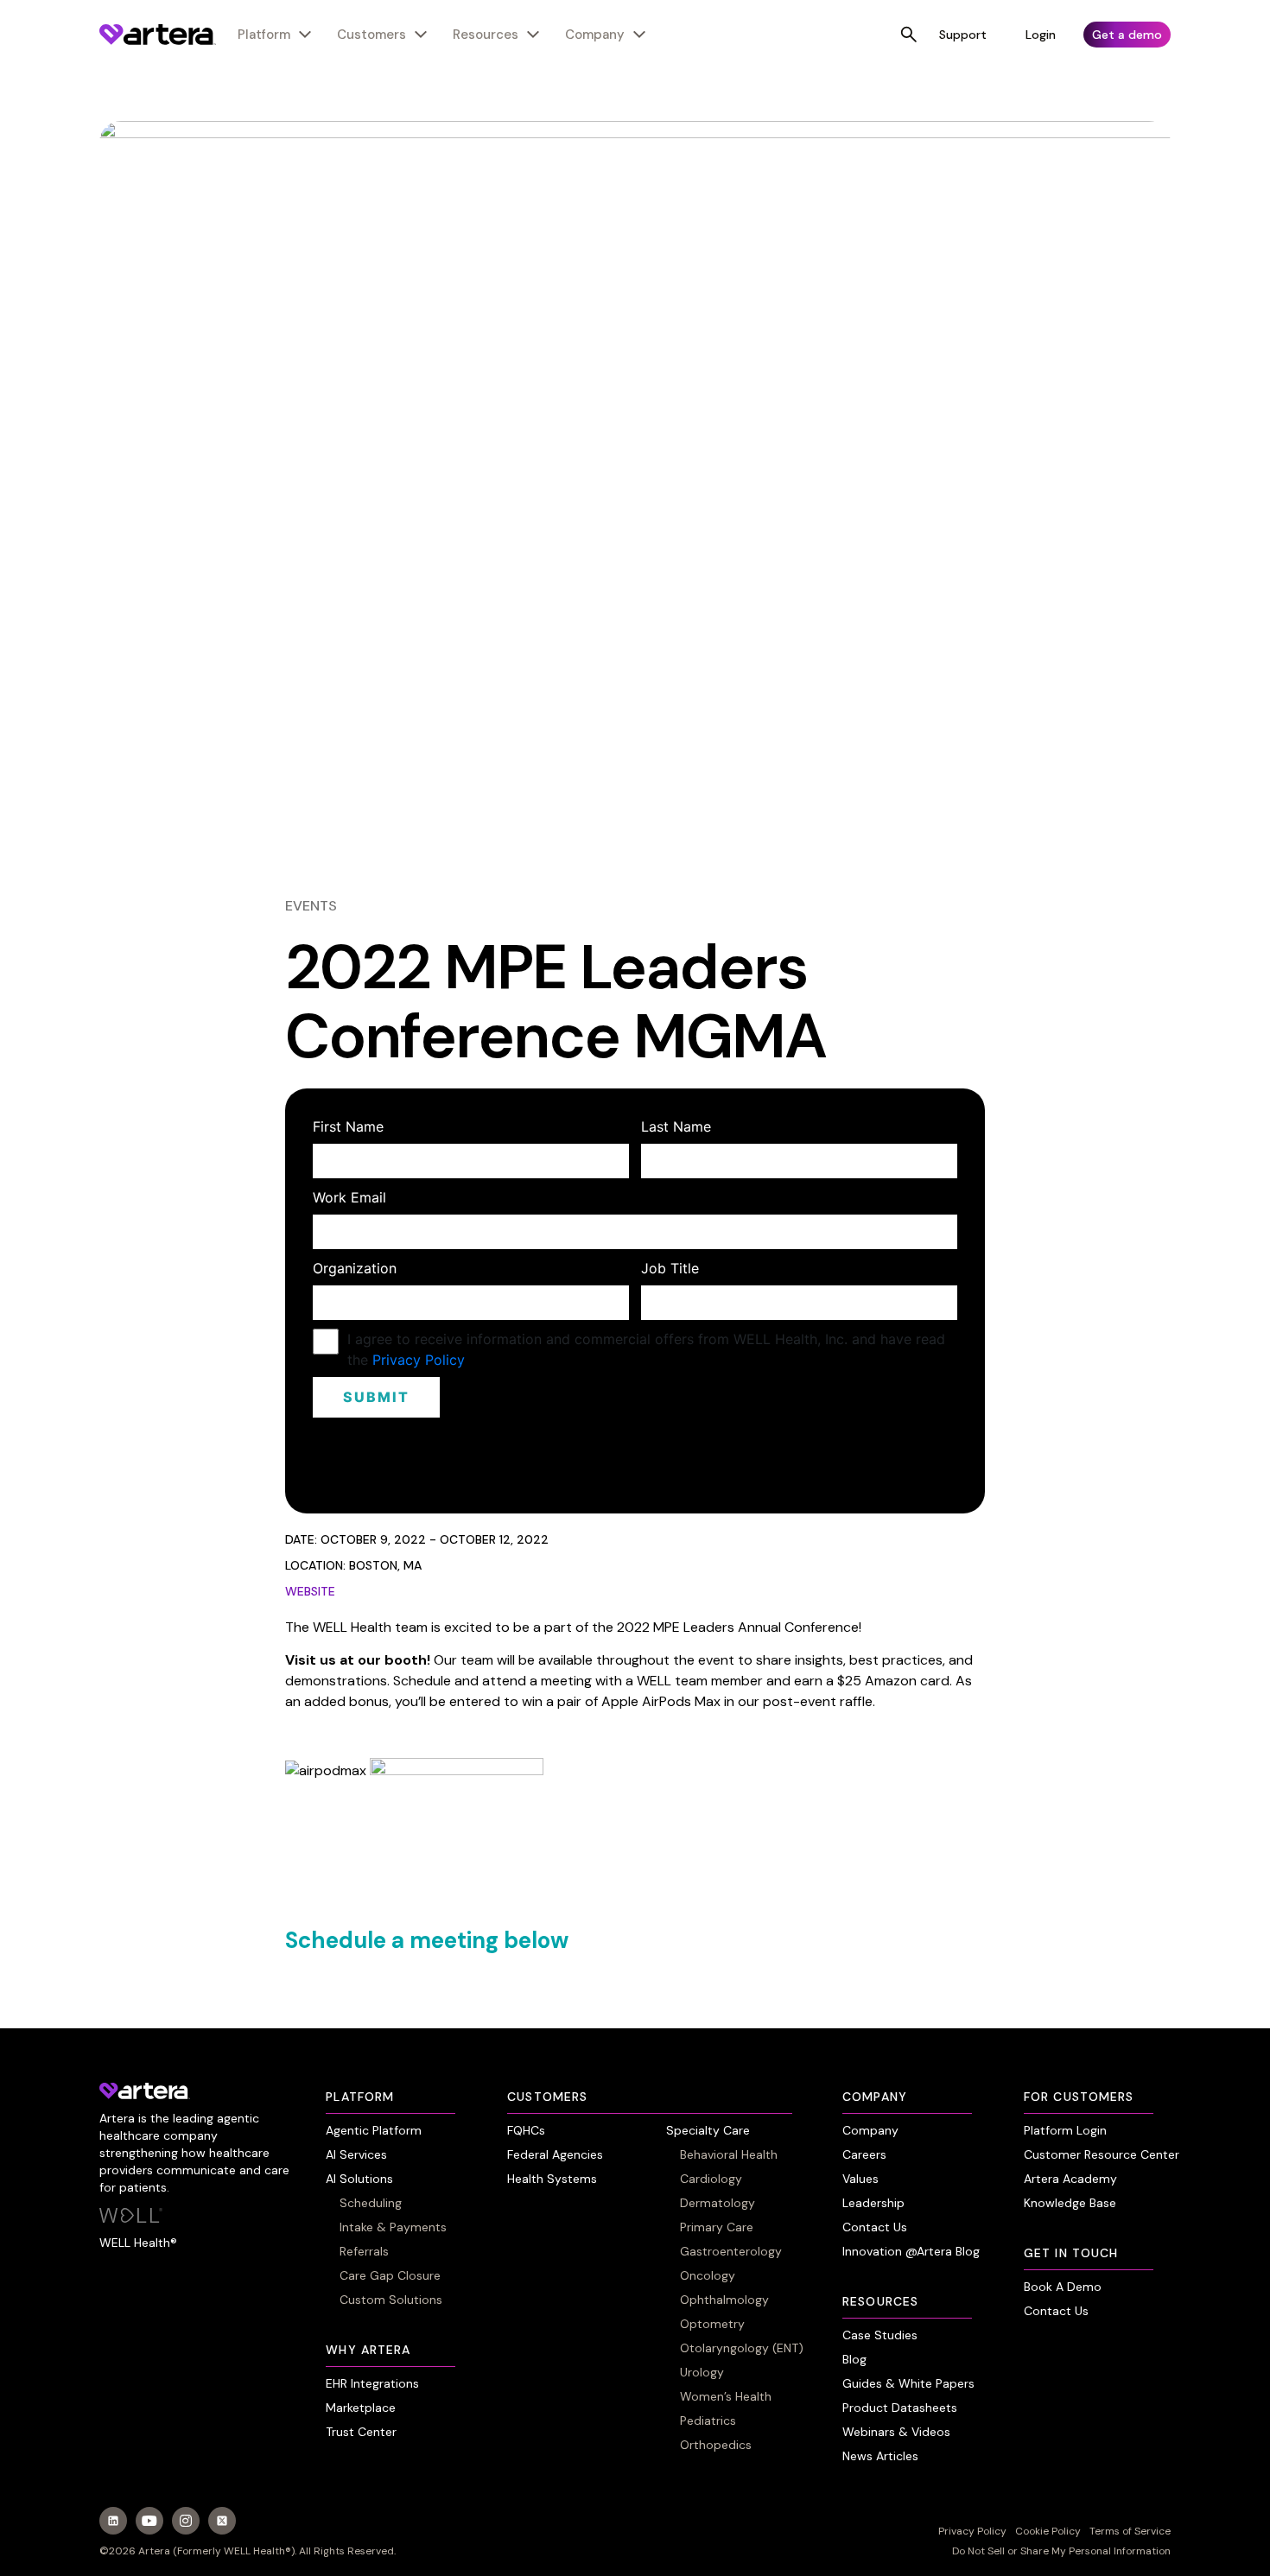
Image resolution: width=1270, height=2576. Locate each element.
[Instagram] (186, 2521)
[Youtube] (149, 2521)
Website (310, 1591)
